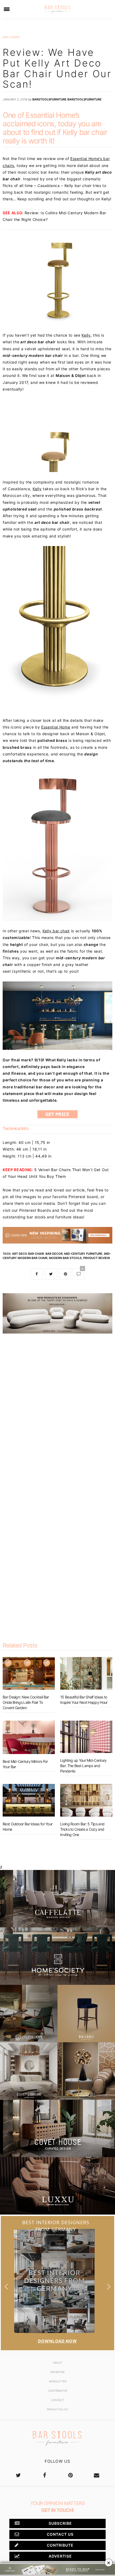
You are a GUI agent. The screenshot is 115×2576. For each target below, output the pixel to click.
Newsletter (58, 2381)
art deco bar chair (28, 1254)
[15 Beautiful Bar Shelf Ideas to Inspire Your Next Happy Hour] (86, 1673)
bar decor (54, 1254)
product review (97, 1258)
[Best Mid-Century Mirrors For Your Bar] (29, 1737)
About (57, 2363)
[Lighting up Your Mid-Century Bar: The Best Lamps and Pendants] (86, 1737)
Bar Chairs (11, 37)
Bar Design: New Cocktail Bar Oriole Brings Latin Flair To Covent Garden (26, 1702)
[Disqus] (57, 1407)
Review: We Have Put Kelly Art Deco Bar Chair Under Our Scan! (57, 68)
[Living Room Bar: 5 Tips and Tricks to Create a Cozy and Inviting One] (86, 1800)
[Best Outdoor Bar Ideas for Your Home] (29, 1800)
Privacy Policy (57, 2409)
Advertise (57, 2372)
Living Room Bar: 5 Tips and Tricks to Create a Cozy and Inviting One (82, 1829)
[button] (109, 2287)
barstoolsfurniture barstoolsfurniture (67, 99)
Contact (57, 2400)
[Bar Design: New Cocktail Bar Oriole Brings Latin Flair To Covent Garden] (29, 1673)
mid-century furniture (83, 1254)
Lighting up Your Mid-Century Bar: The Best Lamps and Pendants (83, 1766)
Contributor (58, 2391)
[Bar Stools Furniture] (57, 9)
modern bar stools (65, 1258)
